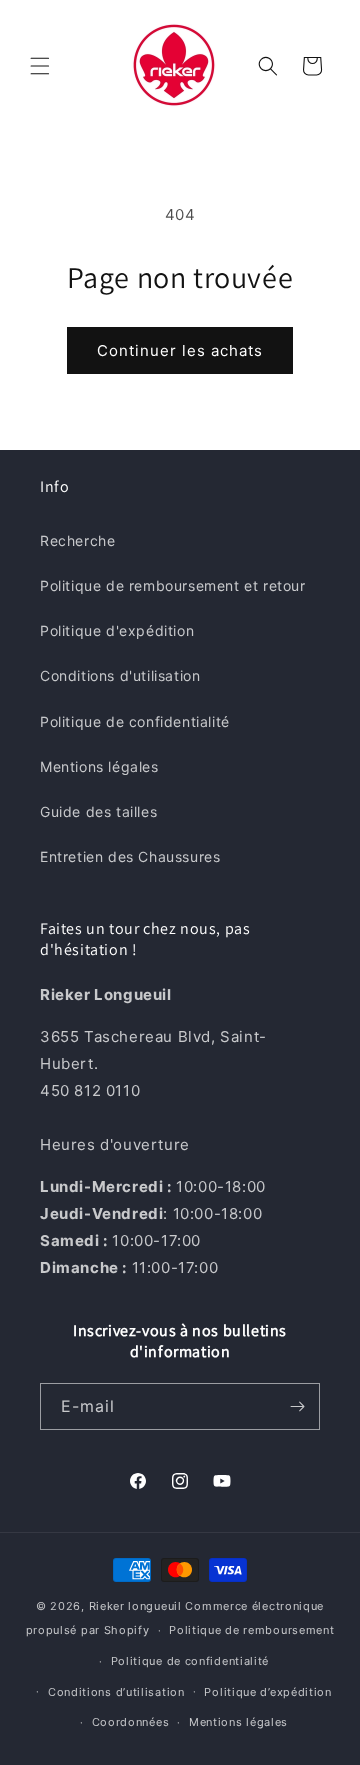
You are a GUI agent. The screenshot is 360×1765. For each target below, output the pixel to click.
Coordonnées (131, 1722)
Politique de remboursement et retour (173, 585)
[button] (40, 66)
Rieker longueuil (135, 1606)
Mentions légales (99, 766)
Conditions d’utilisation (116, 1692)
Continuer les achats (180, 350)
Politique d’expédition (267, 1692)
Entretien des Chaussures (130, 856)
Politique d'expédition (117, 630)
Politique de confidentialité (135, 721)
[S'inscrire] (297, 1406)
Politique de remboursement (251, 1630)
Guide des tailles (98, 811)
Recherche (77, 540)
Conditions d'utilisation (120, 675)
